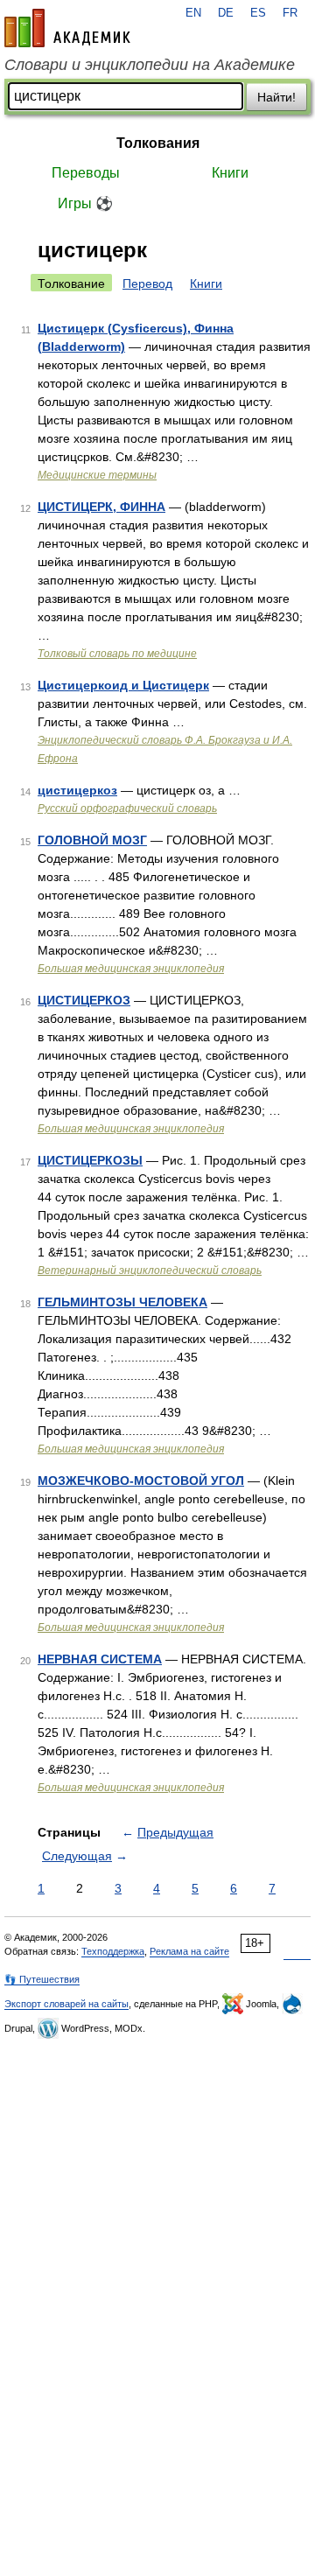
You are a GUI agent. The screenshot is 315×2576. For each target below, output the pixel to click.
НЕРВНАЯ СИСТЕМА (100, 1659)
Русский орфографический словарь (127, 808)
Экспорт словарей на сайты (66, 2004)
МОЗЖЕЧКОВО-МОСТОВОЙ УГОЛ (141, 1480)
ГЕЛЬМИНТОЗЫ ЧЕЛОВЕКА (122, 1302)
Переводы (86, 173)
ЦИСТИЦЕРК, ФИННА (101, 507)
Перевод (147, 283)
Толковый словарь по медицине (117, 654)
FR (290, 13)
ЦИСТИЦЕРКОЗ (84, 1000)
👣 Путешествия (42, 1979)
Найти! (276, 97)
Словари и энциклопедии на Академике (150, 65)
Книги (230, 173)
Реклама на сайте (189, 1951)
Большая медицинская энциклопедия (131, 969)
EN (193, 13)
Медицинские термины (97, 475)
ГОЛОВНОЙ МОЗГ (92, 840)
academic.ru (67, 28)
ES (258, 13)
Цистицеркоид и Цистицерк (123, 685)
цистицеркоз (77, 790)
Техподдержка (113, 1951)
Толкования (158, 143)
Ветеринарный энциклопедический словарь (150, 1270)
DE (226, 13)
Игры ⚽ (85, 203)
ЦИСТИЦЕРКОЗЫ (90, 1160)
